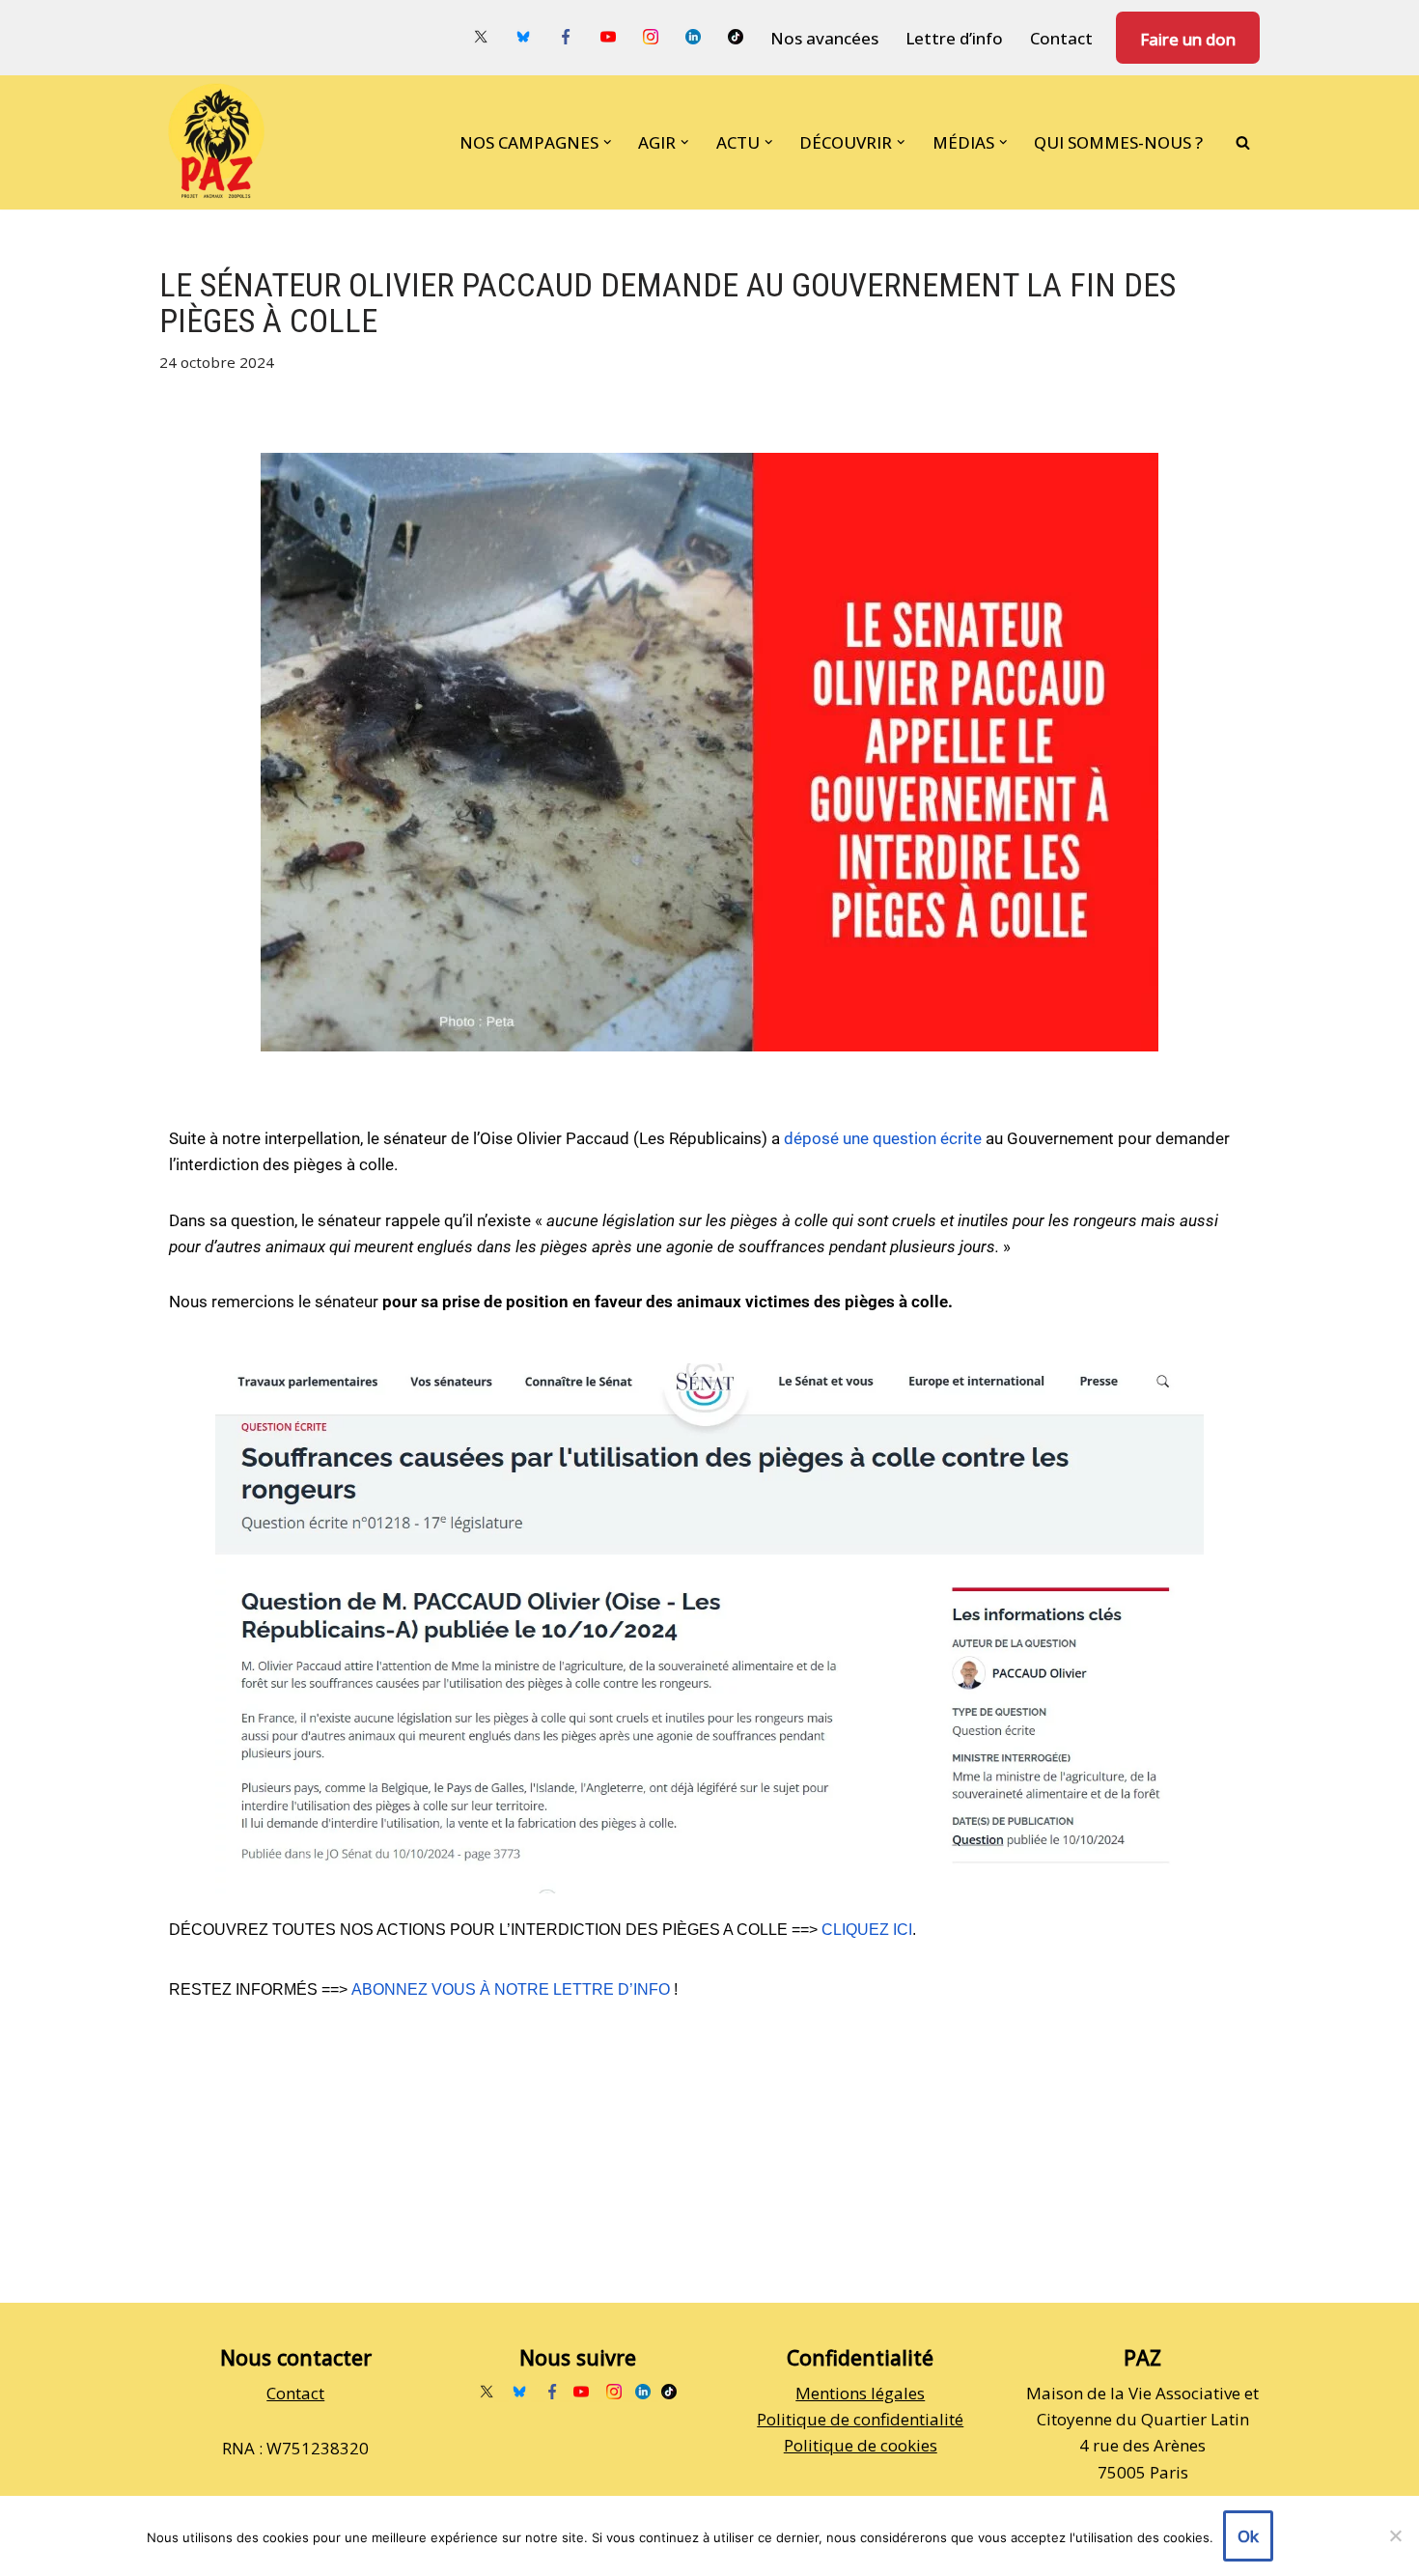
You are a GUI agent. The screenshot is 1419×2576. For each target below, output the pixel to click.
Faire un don (1188, 39)
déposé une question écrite (883, 1138)
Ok (1248, 2536)
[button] (608, 142)
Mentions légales (860, 2393)
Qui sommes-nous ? (1118, 142)
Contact (1061, 38)
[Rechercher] (1243, 142)
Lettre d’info (954, 38)
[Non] (1395, 2535)
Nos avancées (824, 38)
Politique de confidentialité (860, 2419)
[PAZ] (221, 142)
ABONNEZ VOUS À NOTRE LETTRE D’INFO (511, 1989)
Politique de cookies (861, 2445)
